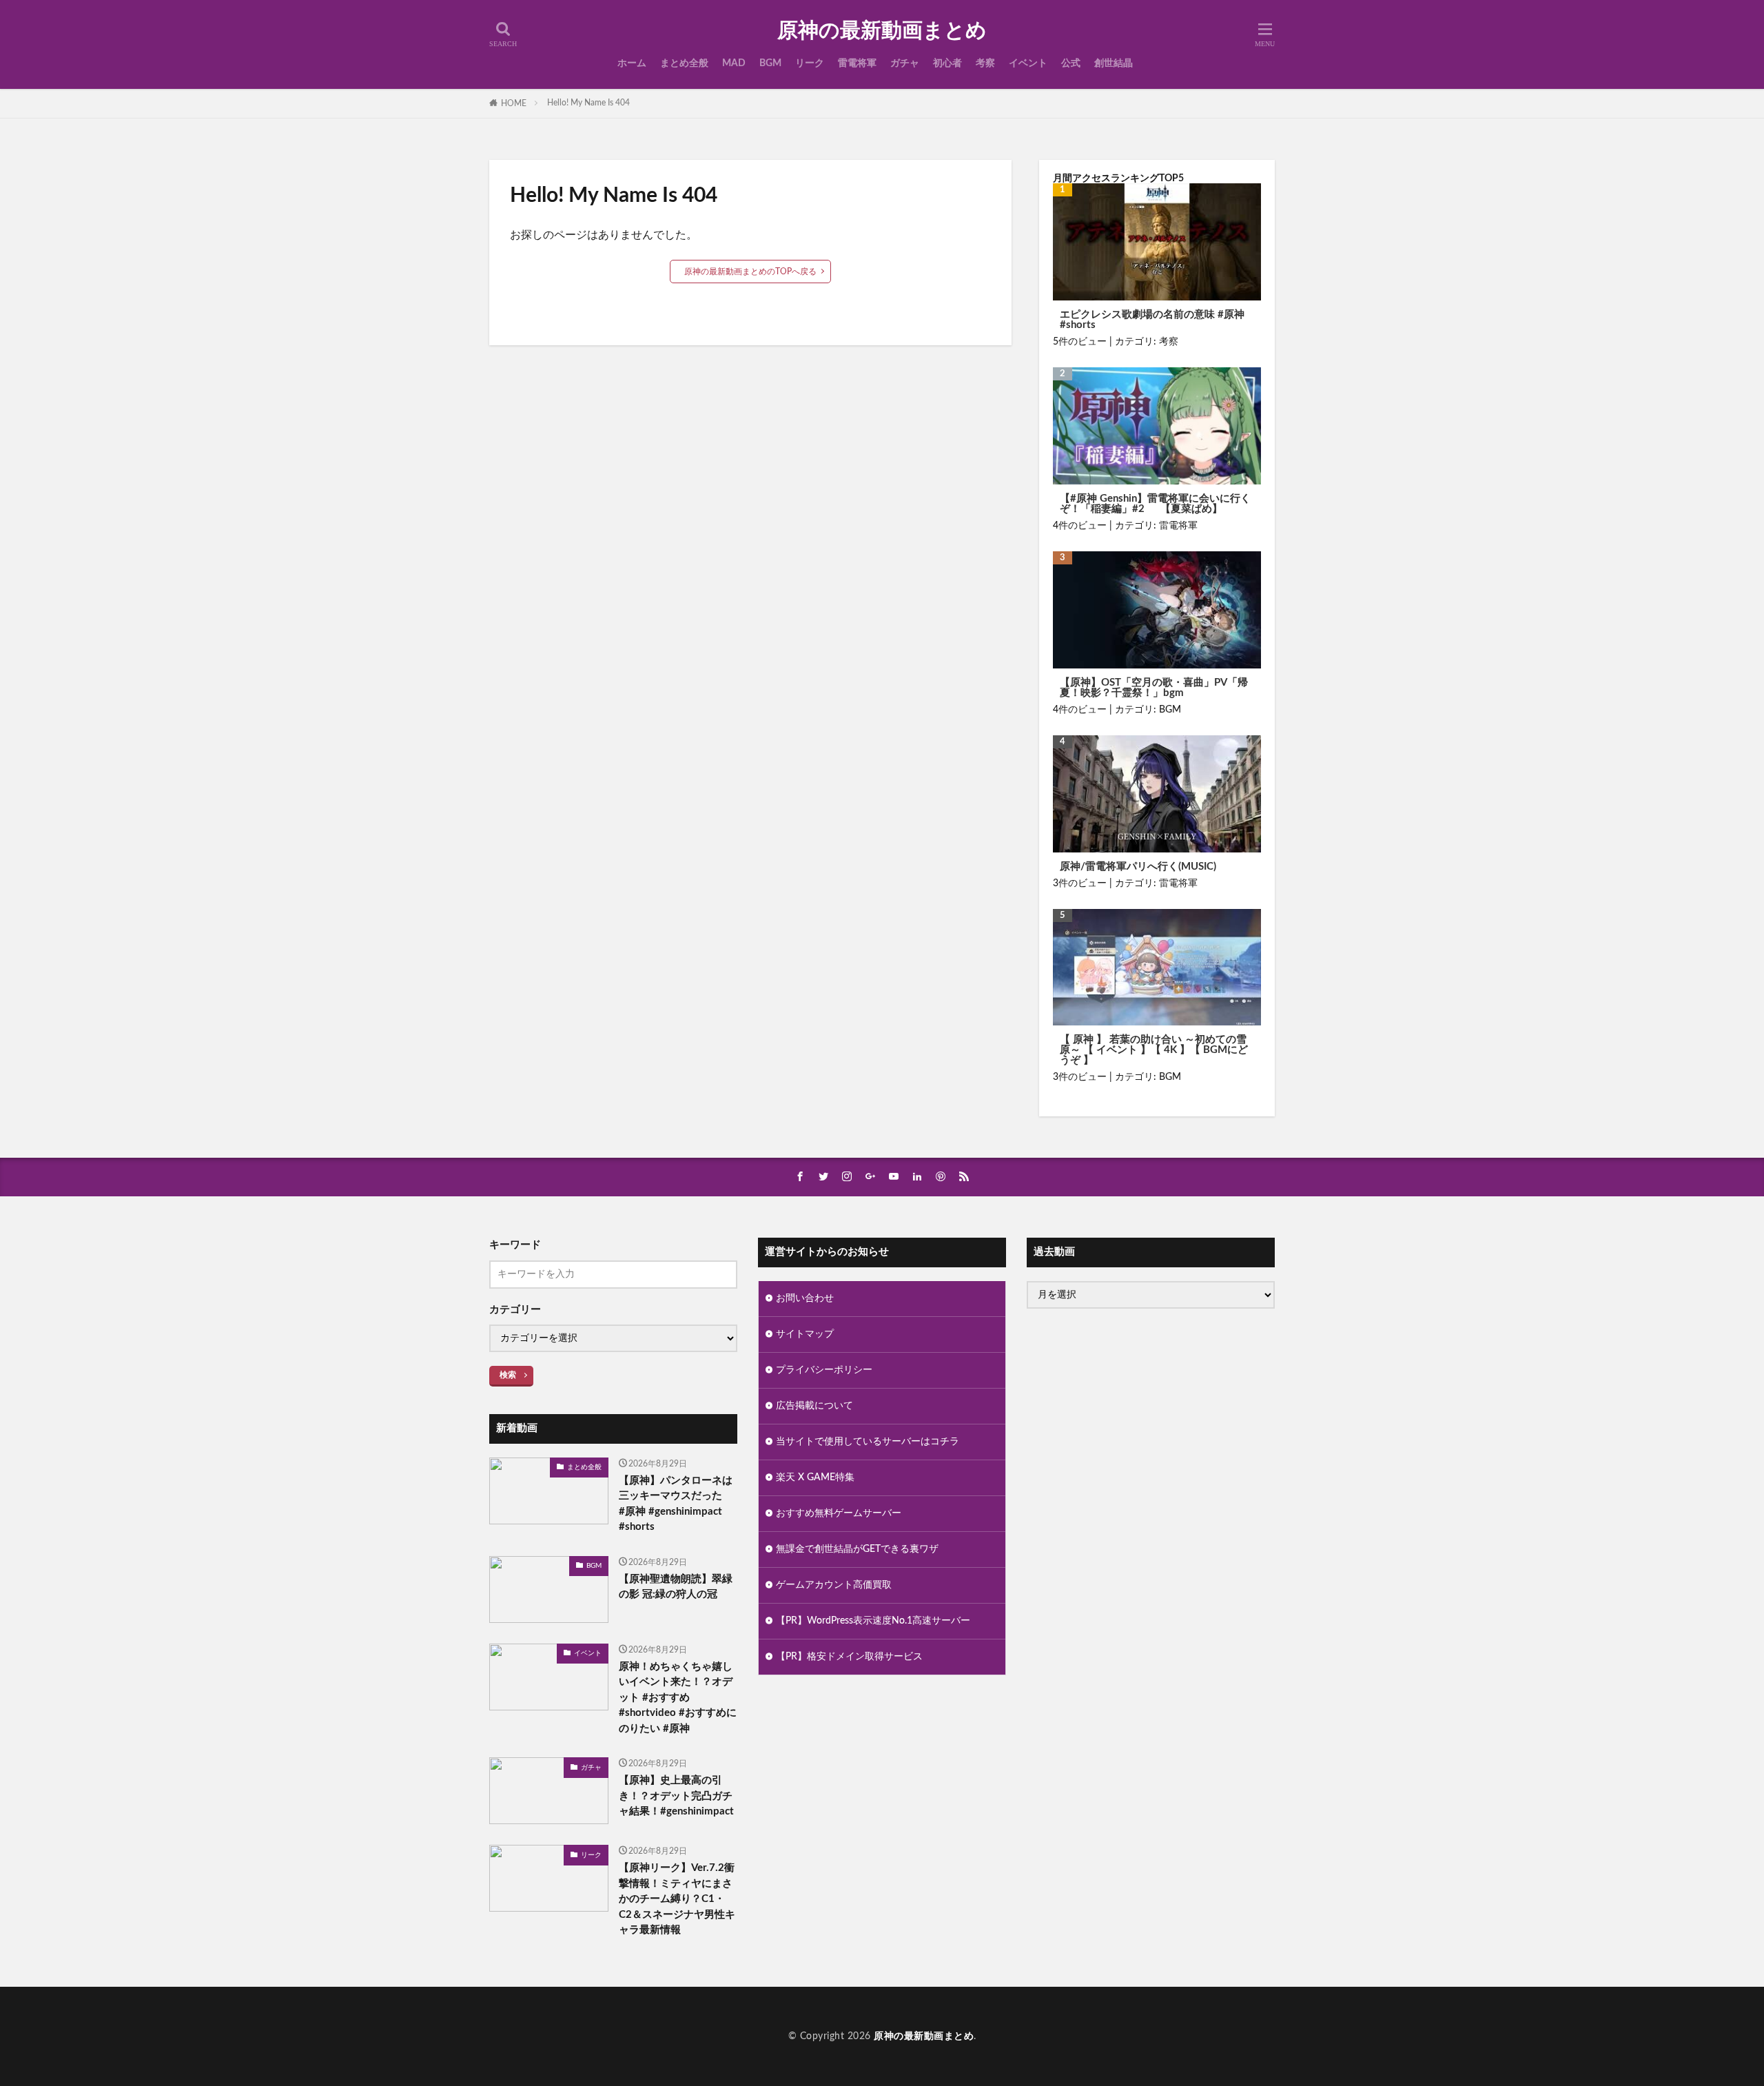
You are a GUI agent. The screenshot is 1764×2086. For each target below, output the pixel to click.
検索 (508, 1375)
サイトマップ (805, 1334)
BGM (770, 63)
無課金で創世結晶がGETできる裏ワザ (857, 1549)
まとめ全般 (684, 63)
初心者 (947, 63)
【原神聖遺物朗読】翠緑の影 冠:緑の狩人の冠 (676, 1587)
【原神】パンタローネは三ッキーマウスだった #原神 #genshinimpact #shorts (676, 1504)
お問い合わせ (805, 1298)
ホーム (632, 63)
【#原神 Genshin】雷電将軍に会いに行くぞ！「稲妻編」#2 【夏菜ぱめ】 (1155, 504)
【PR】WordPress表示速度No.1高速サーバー (873, 1621)
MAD (734, 63)
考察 (985, 63)
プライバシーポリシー (824, 1370)
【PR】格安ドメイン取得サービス (849, 1657)
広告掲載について (814, 1406)
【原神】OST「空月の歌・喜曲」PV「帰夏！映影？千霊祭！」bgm (1154, 688)
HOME (514, 103)
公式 (1071, 63)
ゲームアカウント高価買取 (834, 1585)
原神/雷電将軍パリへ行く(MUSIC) (1138, 867)
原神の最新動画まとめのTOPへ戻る (750, 272)
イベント (1028, 63)
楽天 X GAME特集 (815, 1477)
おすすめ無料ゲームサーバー (839, 1513)
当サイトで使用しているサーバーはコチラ (868, 1442)
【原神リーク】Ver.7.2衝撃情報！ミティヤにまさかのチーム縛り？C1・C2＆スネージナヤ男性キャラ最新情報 (677, 1899)
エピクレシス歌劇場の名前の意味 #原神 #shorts (1152, 320)
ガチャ (905, 63)
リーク (810, 63)
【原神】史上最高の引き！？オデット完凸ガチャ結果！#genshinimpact (676, 1796)
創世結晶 (1114, 63)
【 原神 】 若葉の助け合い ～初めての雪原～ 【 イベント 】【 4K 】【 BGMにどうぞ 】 (1154, 1050)
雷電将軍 (857, 63)
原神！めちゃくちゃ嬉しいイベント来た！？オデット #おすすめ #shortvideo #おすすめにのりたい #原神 (678, 1698)
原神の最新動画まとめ (882, 31)
